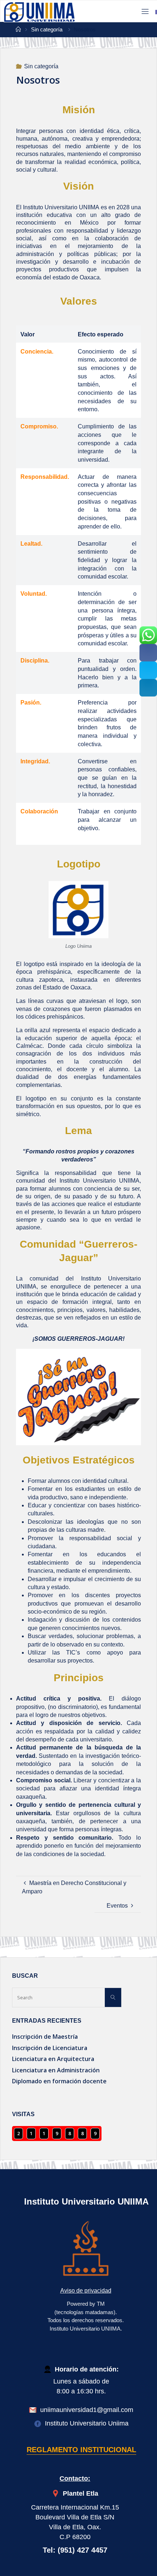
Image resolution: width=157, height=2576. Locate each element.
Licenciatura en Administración (56, 2070)
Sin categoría (47, 30)
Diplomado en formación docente (59, 2081)
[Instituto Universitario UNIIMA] (40, 11)
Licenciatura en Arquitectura (53, 2059)
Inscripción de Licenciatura (50, 2048)
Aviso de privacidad (86, 2291)
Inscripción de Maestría (45, 2037)
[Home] (18, 30)
